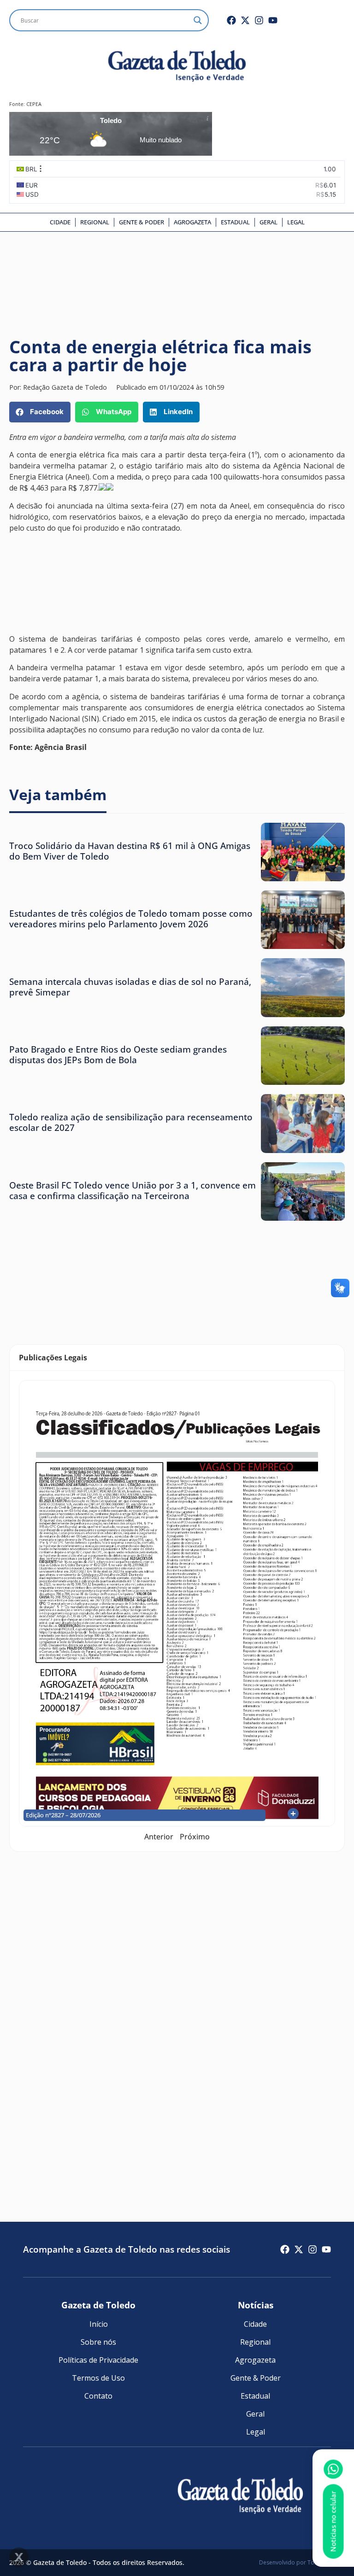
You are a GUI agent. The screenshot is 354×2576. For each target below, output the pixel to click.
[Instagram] (259, 20)
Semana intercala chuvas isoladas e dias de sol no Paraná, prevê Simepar (130, 987)
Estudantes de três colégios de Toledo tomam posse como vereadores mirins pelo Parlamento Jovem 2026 (131, 919)
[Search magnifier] (198, 20)
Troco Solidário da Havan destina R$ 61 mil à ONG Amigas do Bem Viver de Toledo (130, 851)
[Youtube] (273, 20)
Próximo (195, 1837)
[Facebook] (231, 20)
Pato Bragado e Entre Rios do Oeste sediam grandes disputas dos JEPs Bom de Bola (118, 1054)
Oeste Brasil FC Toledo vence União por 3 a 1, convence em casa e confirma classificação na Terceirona (133, 1190)
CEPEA (34, 104)
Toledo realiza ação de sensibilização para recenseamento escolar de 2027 (131, 1122)
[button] (40, 412)
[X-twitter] (245, 20)
